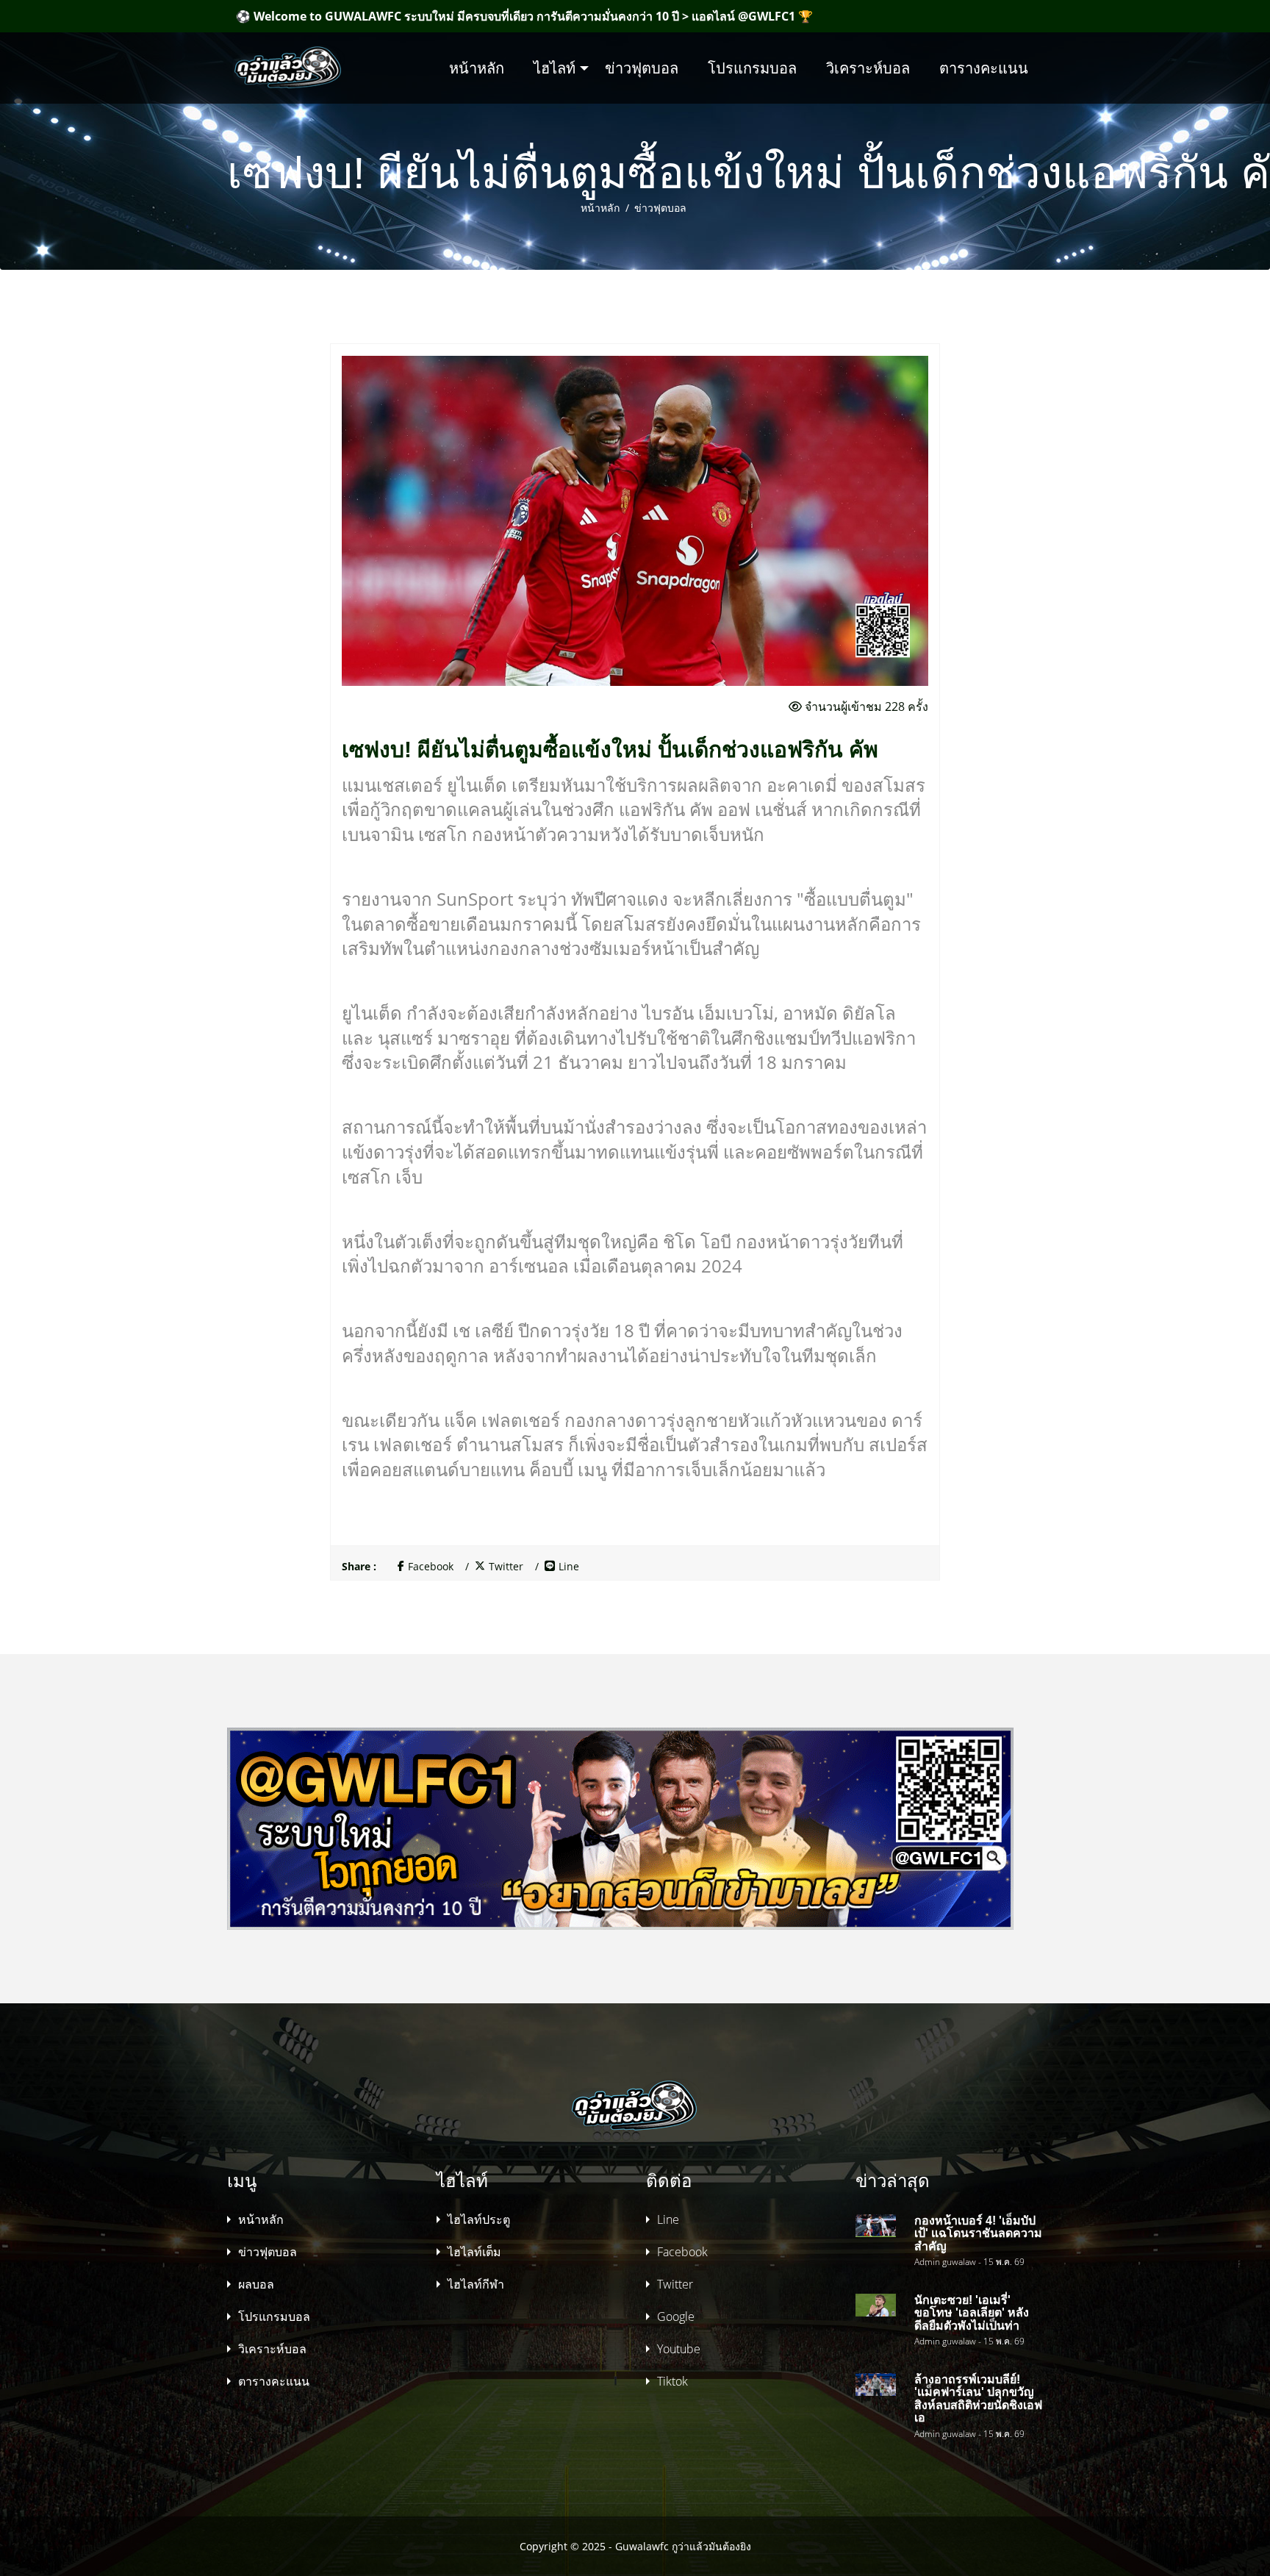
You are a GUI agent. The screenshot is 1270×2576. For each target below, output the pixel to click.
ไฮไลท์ (555, 68)
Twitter (506, 1567)
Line (569, 1567)
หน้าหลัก (477, 68)
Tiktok (672, 2381)
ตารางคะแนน (984, 68)
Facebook (431, 1567)
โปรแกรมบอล (752, 68)
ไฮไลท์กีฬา (476, 2284)
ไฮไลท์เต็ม (474, 2252)
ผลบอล (256, 2284)
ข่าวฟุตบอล (642, 68)
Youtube (679, 2349)
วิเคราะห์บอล (868, 68)
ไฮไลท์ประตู (479, 2219)
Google (676, 2316)
